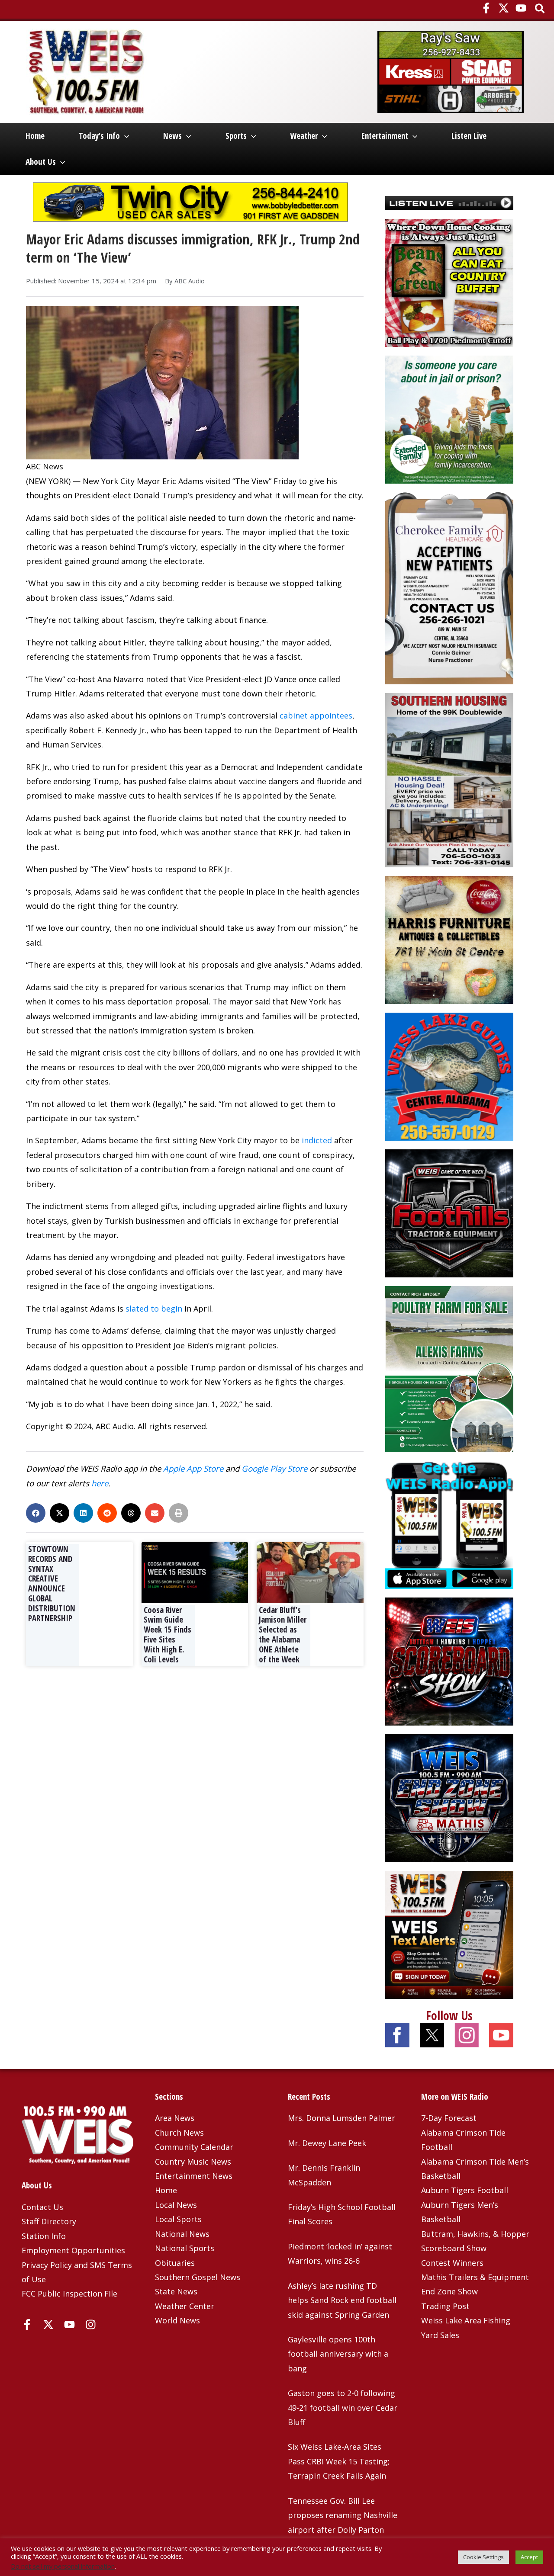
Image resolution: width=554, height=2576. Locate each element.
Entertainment (385, 136)
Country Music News (193, 2162)
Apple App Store (193, 1468)
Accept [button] (529, 2557)
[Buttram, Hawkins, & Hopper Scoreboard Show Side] (449, 1660)
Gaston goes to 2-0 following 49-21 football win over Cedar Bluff (343, 2408)
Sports (236, 136)
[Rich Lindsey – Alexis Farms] (449, 1368)
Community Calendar (194, 2147)
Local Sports (178, 2219)
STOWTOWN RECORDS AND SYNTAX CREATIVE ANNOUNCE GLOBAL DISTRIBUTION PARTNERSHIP (52, 1584)
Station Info (44, 2236)
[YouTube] (521, 8)
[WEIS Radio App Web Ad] (449, 1524)
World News (177, 2320)
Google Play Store (274, 1468)
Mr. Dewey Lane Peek (327, 2143)
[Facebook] (486, 8)
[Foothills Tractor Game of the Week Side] (449, 1213)
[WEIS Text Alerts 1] (449, 1934)
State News (176, 2291)
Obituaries (175, 2263)
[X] (504, 8)
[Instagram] (91, 2324)
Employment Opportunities (73, 2250)
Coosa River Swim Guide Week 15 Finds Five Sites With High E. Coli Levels (167, 1635)
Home (35, 136)
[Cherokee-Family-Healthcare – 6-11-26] (449, 587)
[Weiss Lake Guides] (449, 1076)
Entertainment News (194, 2176)
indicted (316, 1140)
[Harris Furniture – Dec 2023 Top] (449, 939)
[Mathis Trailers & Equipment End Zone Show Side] (449, 1797)
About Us (41, 162)
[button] (540, 9)
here (100, 1483)
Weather (304, 136)
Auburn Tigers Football (465, 2190)
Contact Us (42, 2207)
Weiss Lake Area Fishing (466, 2320)
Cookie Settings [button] (483, 2557)
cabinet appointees (316, 715)
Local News (176, 2205)
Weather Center (185, 2306)
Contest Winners (452, 2263)
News (172, 136)
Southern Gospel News (198, 2277)
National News (182, 2234)
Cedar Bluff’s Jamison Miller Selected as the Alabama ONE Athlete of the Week (283, 1635)
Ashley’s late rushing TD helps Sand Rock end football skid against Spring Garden (342, 2300)
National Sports (185, 2248)
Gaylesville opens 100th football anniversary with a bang (338, 2354)
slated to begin (154, 1309)
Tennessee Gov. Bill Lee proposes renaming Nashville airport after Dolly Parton (343, 2515)
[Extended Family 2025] (449, 419)
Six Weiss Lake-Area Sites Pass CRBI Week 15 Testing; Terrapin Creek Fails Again (339, 2461)
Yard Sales (440, 2335)
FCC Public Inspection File (69, 2294)
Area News (175, 2118)
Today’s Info (99, 136)
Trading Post (445, 2306)
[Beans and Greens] (449, 282)
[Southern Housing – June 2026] (449, 779)
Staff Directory (49, 2221)
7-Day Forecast (449, 2118)
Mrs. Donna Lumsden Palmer (341, 2118)
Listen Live (469, 136)
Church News (179, 2133)
